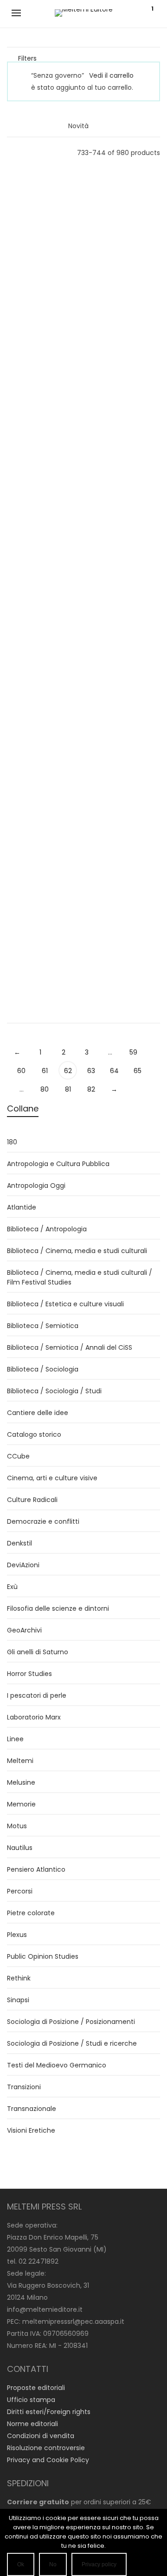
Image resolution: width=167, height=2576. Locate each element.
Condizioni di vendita (41, 2436)
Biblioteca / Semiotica (43, 1326)
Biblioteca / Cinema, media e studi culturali (77, 1251)
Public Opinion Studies (43, 1956)
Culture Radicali (125, 970)
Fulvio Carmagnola (42, 798)
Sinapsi (18, 2000)
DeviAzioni (23, 1565)
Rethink (19, 1978)
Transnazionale (32, 2109)
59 (133, 1052)
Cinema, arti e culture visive (52, 1478)
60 (21, 1071)
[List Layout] (24, 152)
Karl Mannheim (42, 920)
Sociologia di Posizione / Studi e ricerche (72, 2043)
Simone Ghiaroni (42, 449)
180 (12, 1142)
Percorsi (20, 1891)
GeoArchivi (24, 1630)
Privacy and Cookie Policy (48, 2460)
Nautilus (125, 608)
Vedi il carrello (111, 75)
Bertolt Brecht (125, 798)
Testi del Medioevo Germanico (57, 2065)
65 (138, 1071)
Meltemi (20, 1761)
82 (91, 1089)
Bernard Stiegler (125, 935)
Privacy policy (99, 2564)
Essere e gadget (42, 810)
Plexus (17, 1935)
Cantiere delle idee (38, 1413)
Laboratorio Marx (34, 1717)
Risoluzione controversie (46, 2448)
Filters (27, 58)
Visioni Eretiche (42, 596)
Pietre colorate (31, 1913)
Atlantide (22, 1207)
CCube (18, 1456)
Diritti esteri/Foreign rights (49, 2412)
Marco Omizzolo (125, 325)
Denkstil (19, 1543)
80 (45, 1089)
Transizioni (24, 2087)
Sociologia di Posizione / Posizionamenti (71, 2022)
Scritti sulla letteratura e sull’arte (125, 822)
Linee (42, 322)
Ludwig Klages (42, 674)
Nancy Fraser (42, 573)
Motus (125, 360)
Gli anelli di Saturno (42, 709)
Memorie (21, 1804)
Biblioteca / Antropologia (47, 1229)
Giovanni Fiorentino (125, 573)
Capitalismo (42, 585)
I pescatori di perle (37, 1695)
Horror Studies (29, 1674)
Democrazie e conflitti (43, 1521)
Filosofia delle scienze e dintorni (58, 1608)
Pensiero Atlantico (36, 1869)
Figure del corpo (125, 214)
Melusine (21, 1782)
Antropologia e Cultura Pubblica (58, 1164)
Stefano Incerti (42, 286)
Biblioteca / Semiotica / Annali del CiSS (70, 1347)
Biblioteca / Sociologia (43, 1369)
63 (91, 1071)
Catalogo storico (34, 1434)
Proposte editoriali (36, 2388)
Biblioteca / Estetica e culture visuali (65, 1304)
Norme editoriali (32, 2424)
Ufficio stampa (31, 2400)
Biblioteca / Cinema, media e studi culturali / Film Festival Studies (80, 1277)
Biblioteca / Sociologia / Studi (54, 1391)
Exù (12, 1587)
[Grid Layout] (36, 152)
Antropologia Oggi (125, 484)
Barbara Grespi (125, 203)
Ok (21, 2564)
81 (68, 1089)
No (53, 2564)
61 (45, 1071)
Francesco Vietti (125, 449)
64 (114, 1071)
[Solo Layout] (11, 152)
